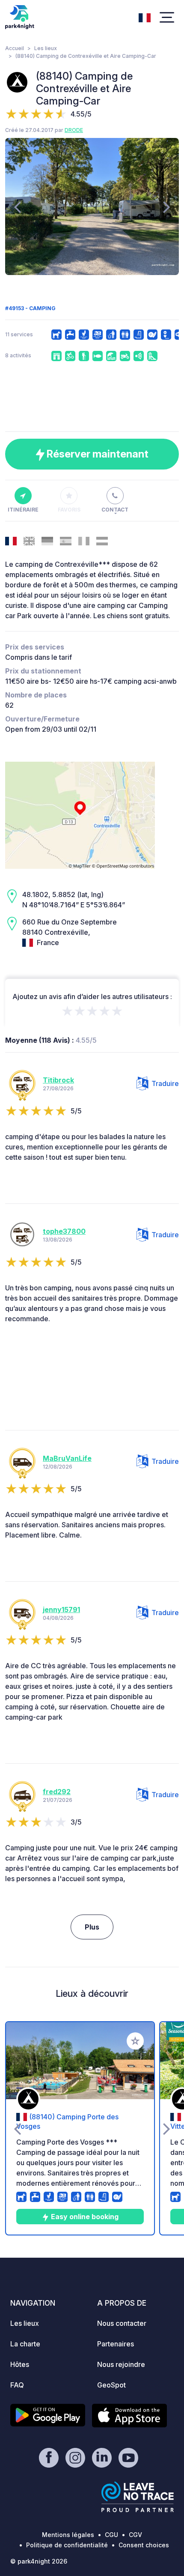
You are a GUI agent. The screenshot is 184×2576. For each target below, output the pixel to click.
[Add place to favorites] (135, 2041)
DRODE (74, 130)
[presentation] (17, 206)
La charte (25, 2344)
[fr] (145, 17)
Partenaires (116, 2344)
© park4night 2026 (39, 2561)
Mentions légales (68, 2535)
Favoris (69, 510)
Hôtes (20, 2364)
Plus (92, 1927)
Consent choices (144, 2545)
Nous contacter (122, 2323)
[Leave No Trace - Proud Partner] (138, 2497)
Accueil (15, 48)
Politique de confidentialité (67, 2545)
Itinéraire (23, 510)
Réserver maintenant (96, 454)
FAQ (17, 2385)
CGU (111, 2535)
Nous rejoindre (121, 2364)
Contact (115, 510)
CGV (135, 2535)
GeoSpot (111, 2385)
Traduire (165, 1083)
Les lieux (46, 48)
